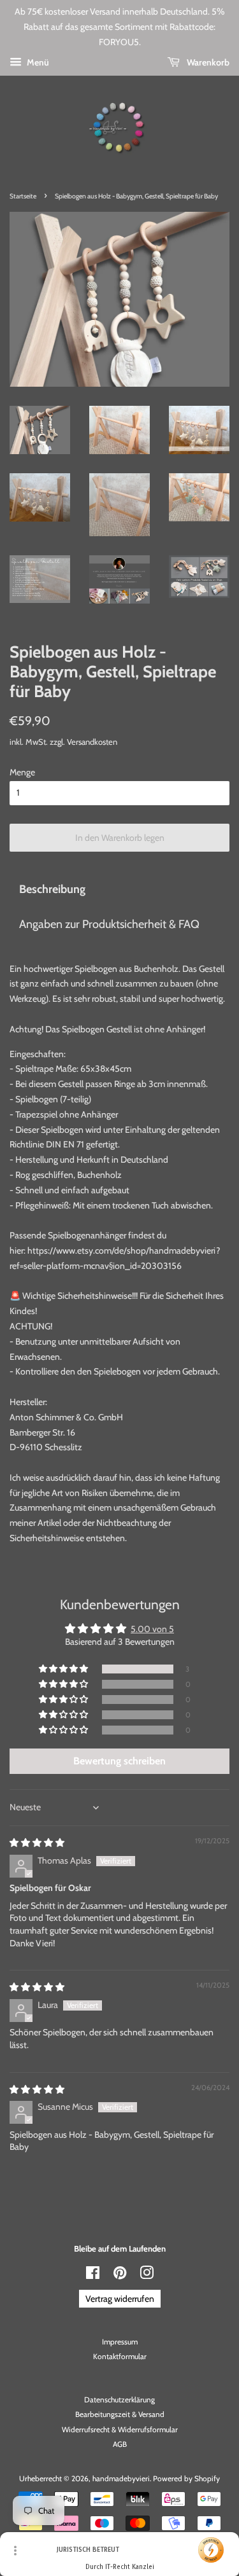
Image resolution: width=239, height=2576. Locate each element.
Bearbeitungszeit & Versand (120, 2414)
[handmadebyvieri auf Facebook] (93, 2276)
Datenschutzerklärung (119, 2400)
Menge (22, 772)
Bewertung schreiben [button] (119, 1761)
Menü (37, 62)
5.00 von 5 (152, 1629)
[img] (37, 1843)
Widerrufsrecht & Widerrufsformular (120, 2430)
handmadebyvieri (121, 2479)
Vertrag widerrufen (120, 2299)
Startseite (23, 196)
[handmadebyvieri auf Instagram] (147, 2276)
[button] (64, 1669)
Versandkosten (92, 742)
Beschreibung (52, 889)
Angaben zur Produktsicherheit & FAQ (109, 924)
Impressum (120, 2342)
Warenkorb (207, 62)
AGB (120, 2444)
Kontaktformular (120, 2357)
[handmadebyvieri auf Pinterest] (120, 2276)
